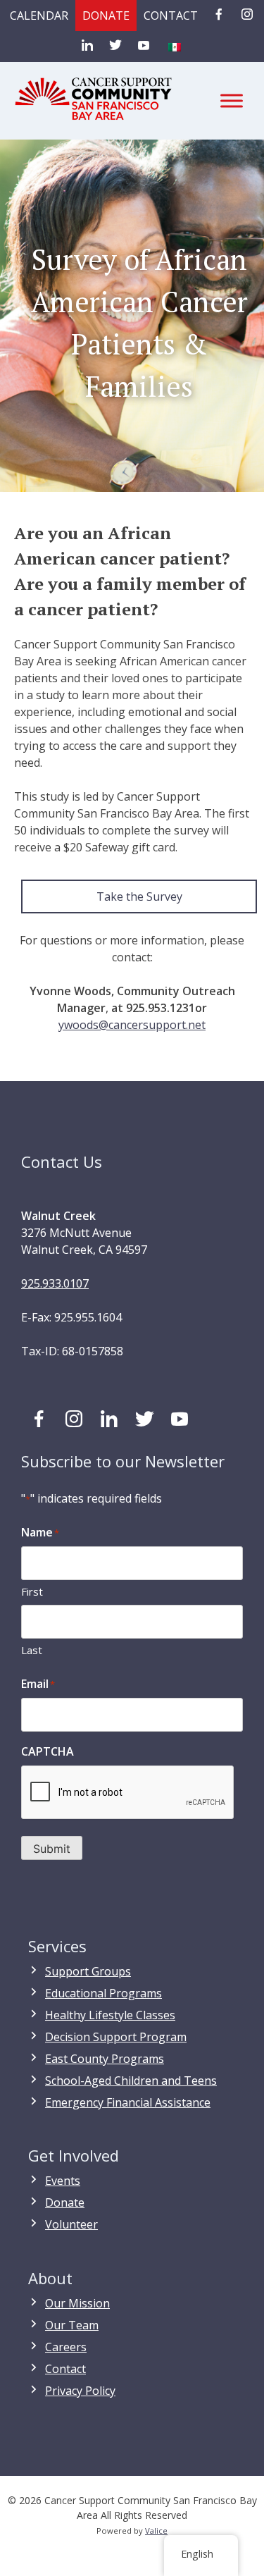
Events (63, 2181)
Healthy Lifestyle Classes (110, 2015)
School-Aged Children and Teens (131, 2081)
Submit (52, 1849)
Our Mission (77, 2303)
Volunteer (71, 2224)
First (32, 1591)
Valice (156, 2531)
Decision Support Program (116, 2037)
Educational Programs (103, 1993)
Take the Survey (139, 896)
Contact (171, 16)
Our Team (72, 2325)
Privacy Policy (80, 2391)
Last (32, 1650)
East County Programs (105, 2059)
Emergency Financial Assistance (128, 2102)
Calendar (39, 16)
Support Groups (88, 1971)
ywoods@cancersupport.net (132, 1025)
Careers (66, 2347)
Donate (106, 16)
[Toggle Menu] (232, 100)
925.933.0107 (55, 1283)
